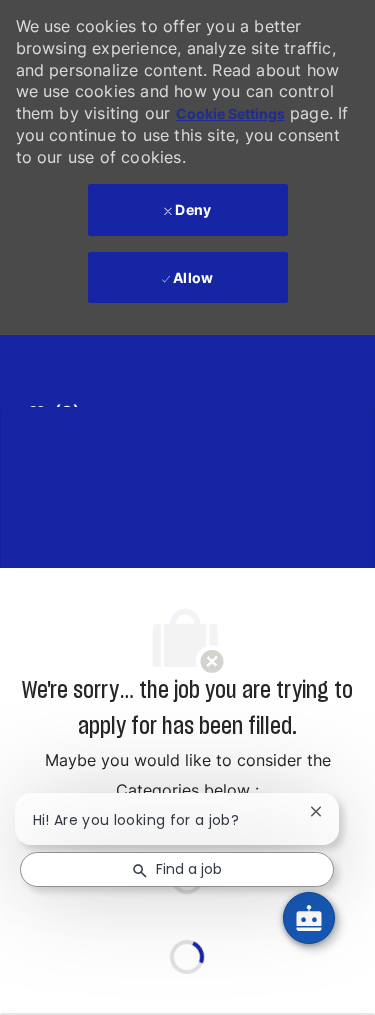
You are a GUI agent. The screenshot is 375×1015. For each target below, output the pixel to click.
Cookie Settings (230, 113)
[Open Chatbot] (309, 918)
